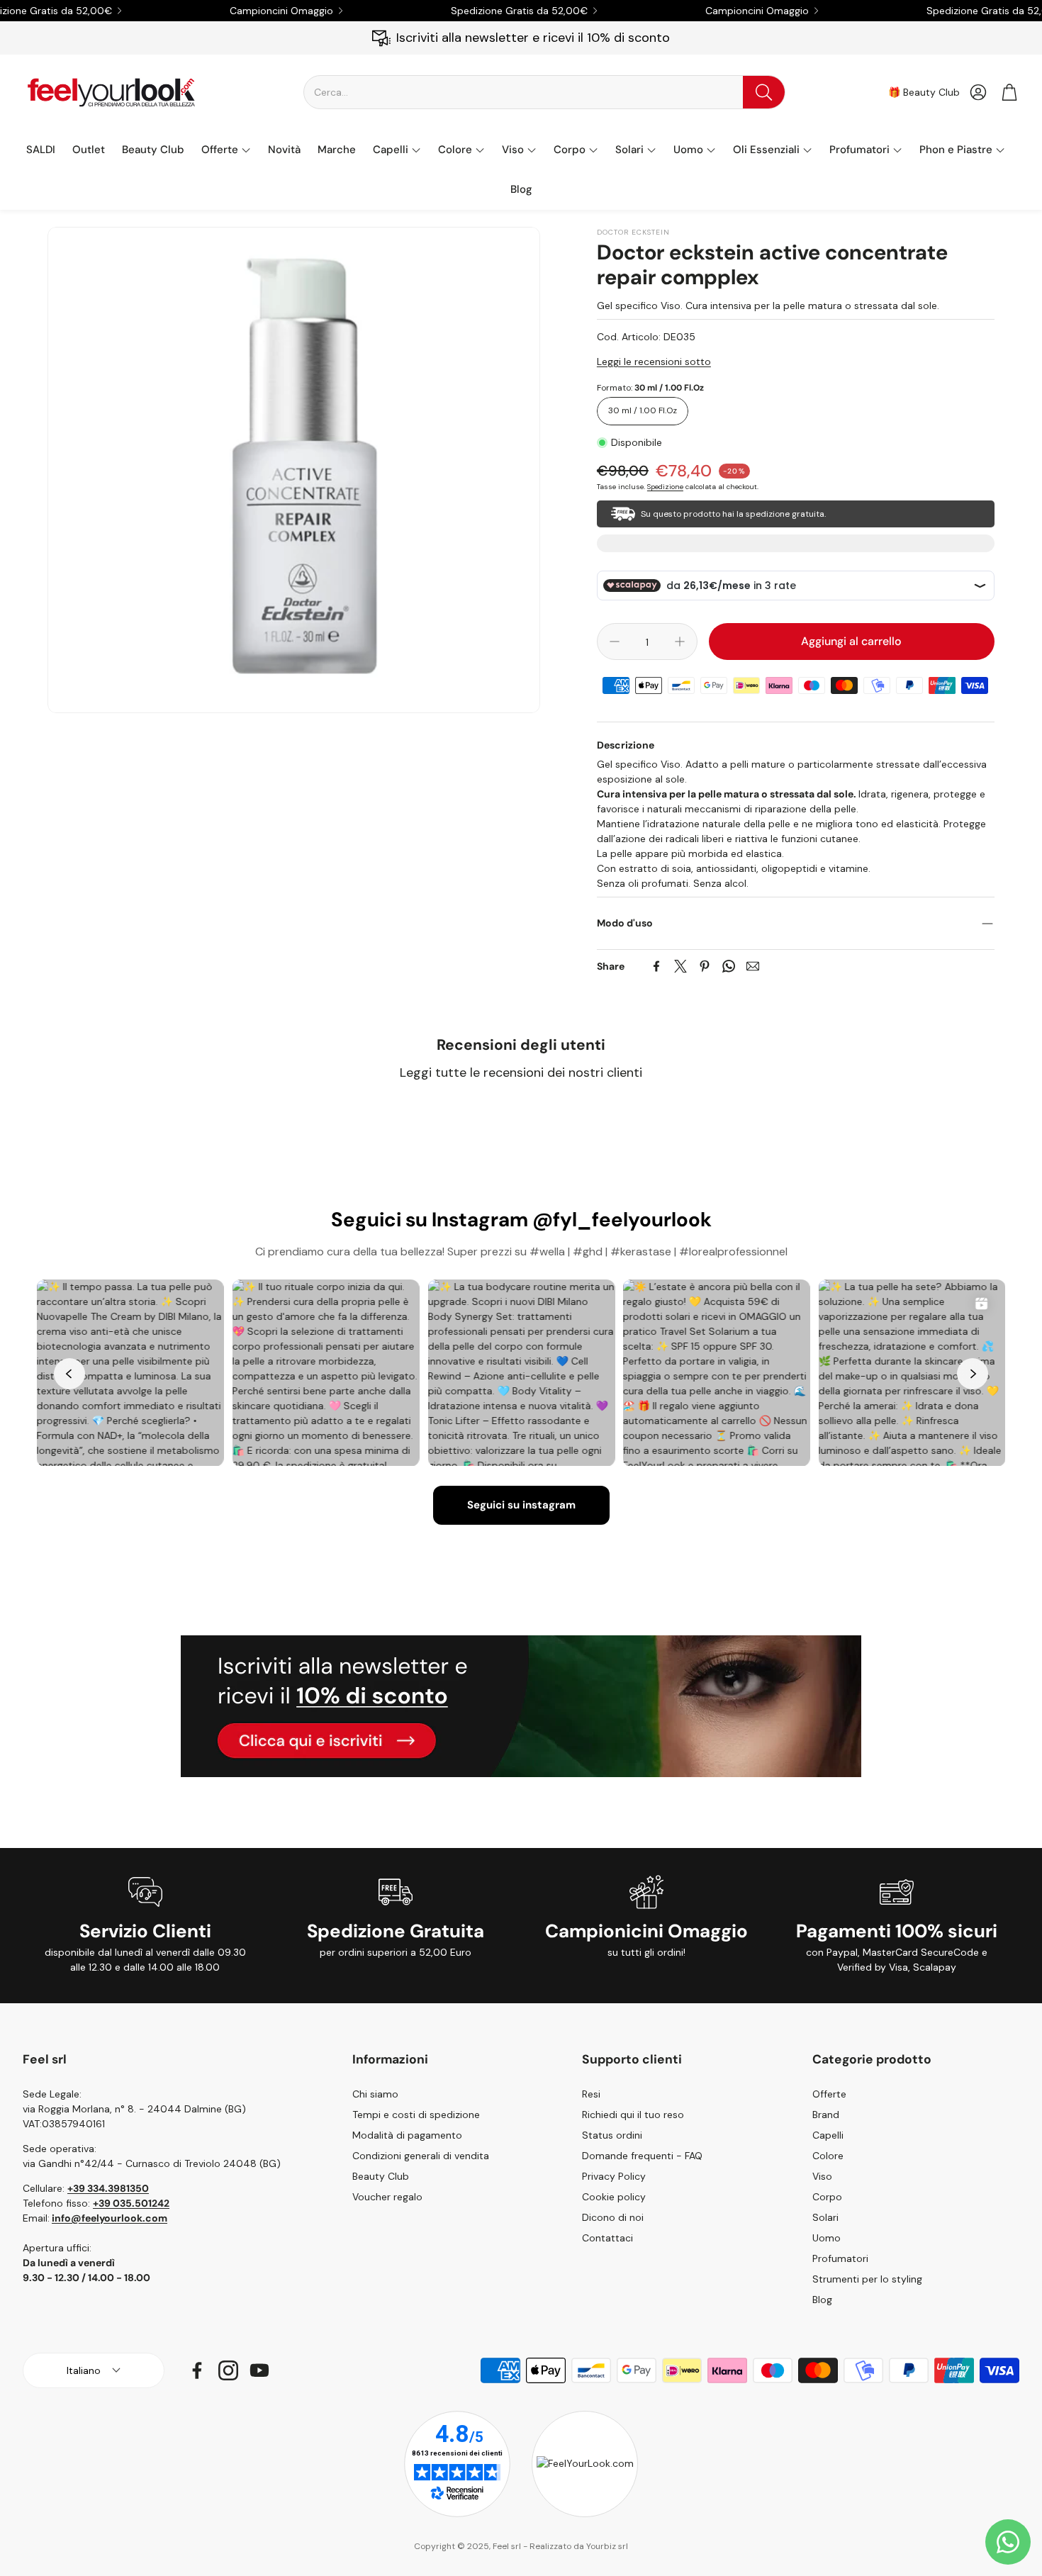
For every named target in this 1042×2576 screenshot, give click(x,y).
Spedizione (665, 487)
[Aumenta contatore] (680, 642)
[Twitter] (680, 966)
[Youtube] (259, 2370)
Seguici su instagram (521, 1505)
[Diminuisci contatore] (615, 642)
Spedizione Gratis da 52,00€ (519, 11)
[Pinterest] (705, 966)
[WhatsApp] (729, 966)
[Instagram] (228, 2370)
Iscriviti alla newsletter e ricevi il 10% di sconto (533, 38)
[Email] (753, 966)
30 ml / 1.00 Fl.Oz (643, 410)
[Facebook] (656, 966)
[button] (544, 92)
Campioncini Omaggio (281, 11)
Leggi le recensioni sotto (654, 362)
